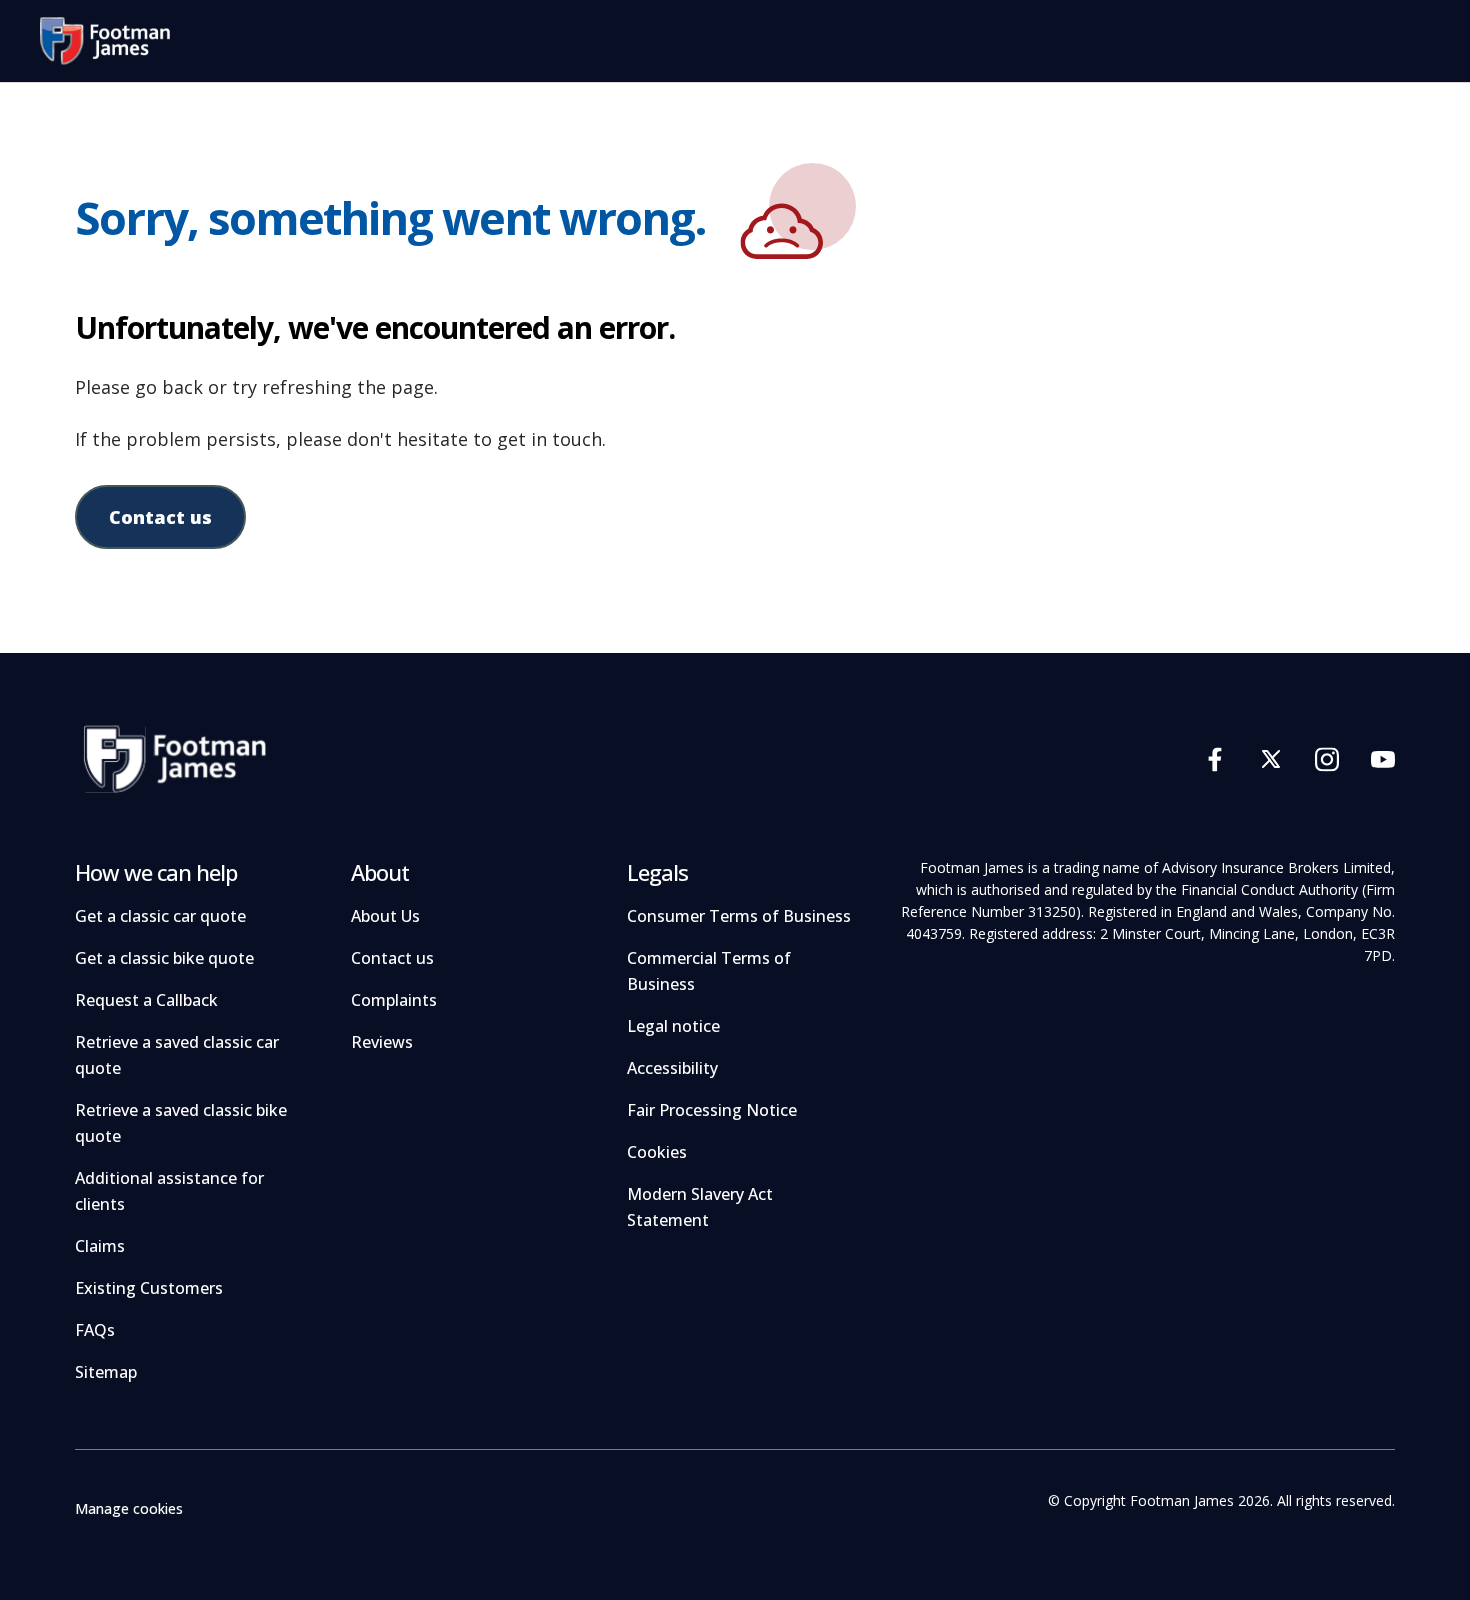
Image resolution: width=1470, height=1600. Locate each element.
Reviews (382, 1042)
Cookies (657, 1152)
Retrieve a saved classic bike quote (181, 1123)
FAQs (95, 1330)
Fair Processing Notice (712, 1110)
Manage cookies (129, 1508)
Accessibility (672, 1068)
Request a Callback (146, 1000)
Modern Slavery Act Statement (700, 1207)
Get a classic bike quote (164, 958)
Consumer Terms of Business (739, 916)
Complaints (394, 1000)
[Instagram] (1327, 758)
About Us (385, 916)
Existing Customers (149, 1288)
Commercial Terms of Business (709, 971)
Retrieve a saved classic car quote (177, 1055)
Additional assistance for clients (169, 1191)
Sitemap (106, 1372)
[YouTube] (1383, 758)
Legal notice (673, 1026)
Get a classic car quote (160, 916)
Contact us (160, 517)
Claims (100, 1246)
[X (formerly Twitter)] (1271, 758)
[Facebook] (1215, 758)
